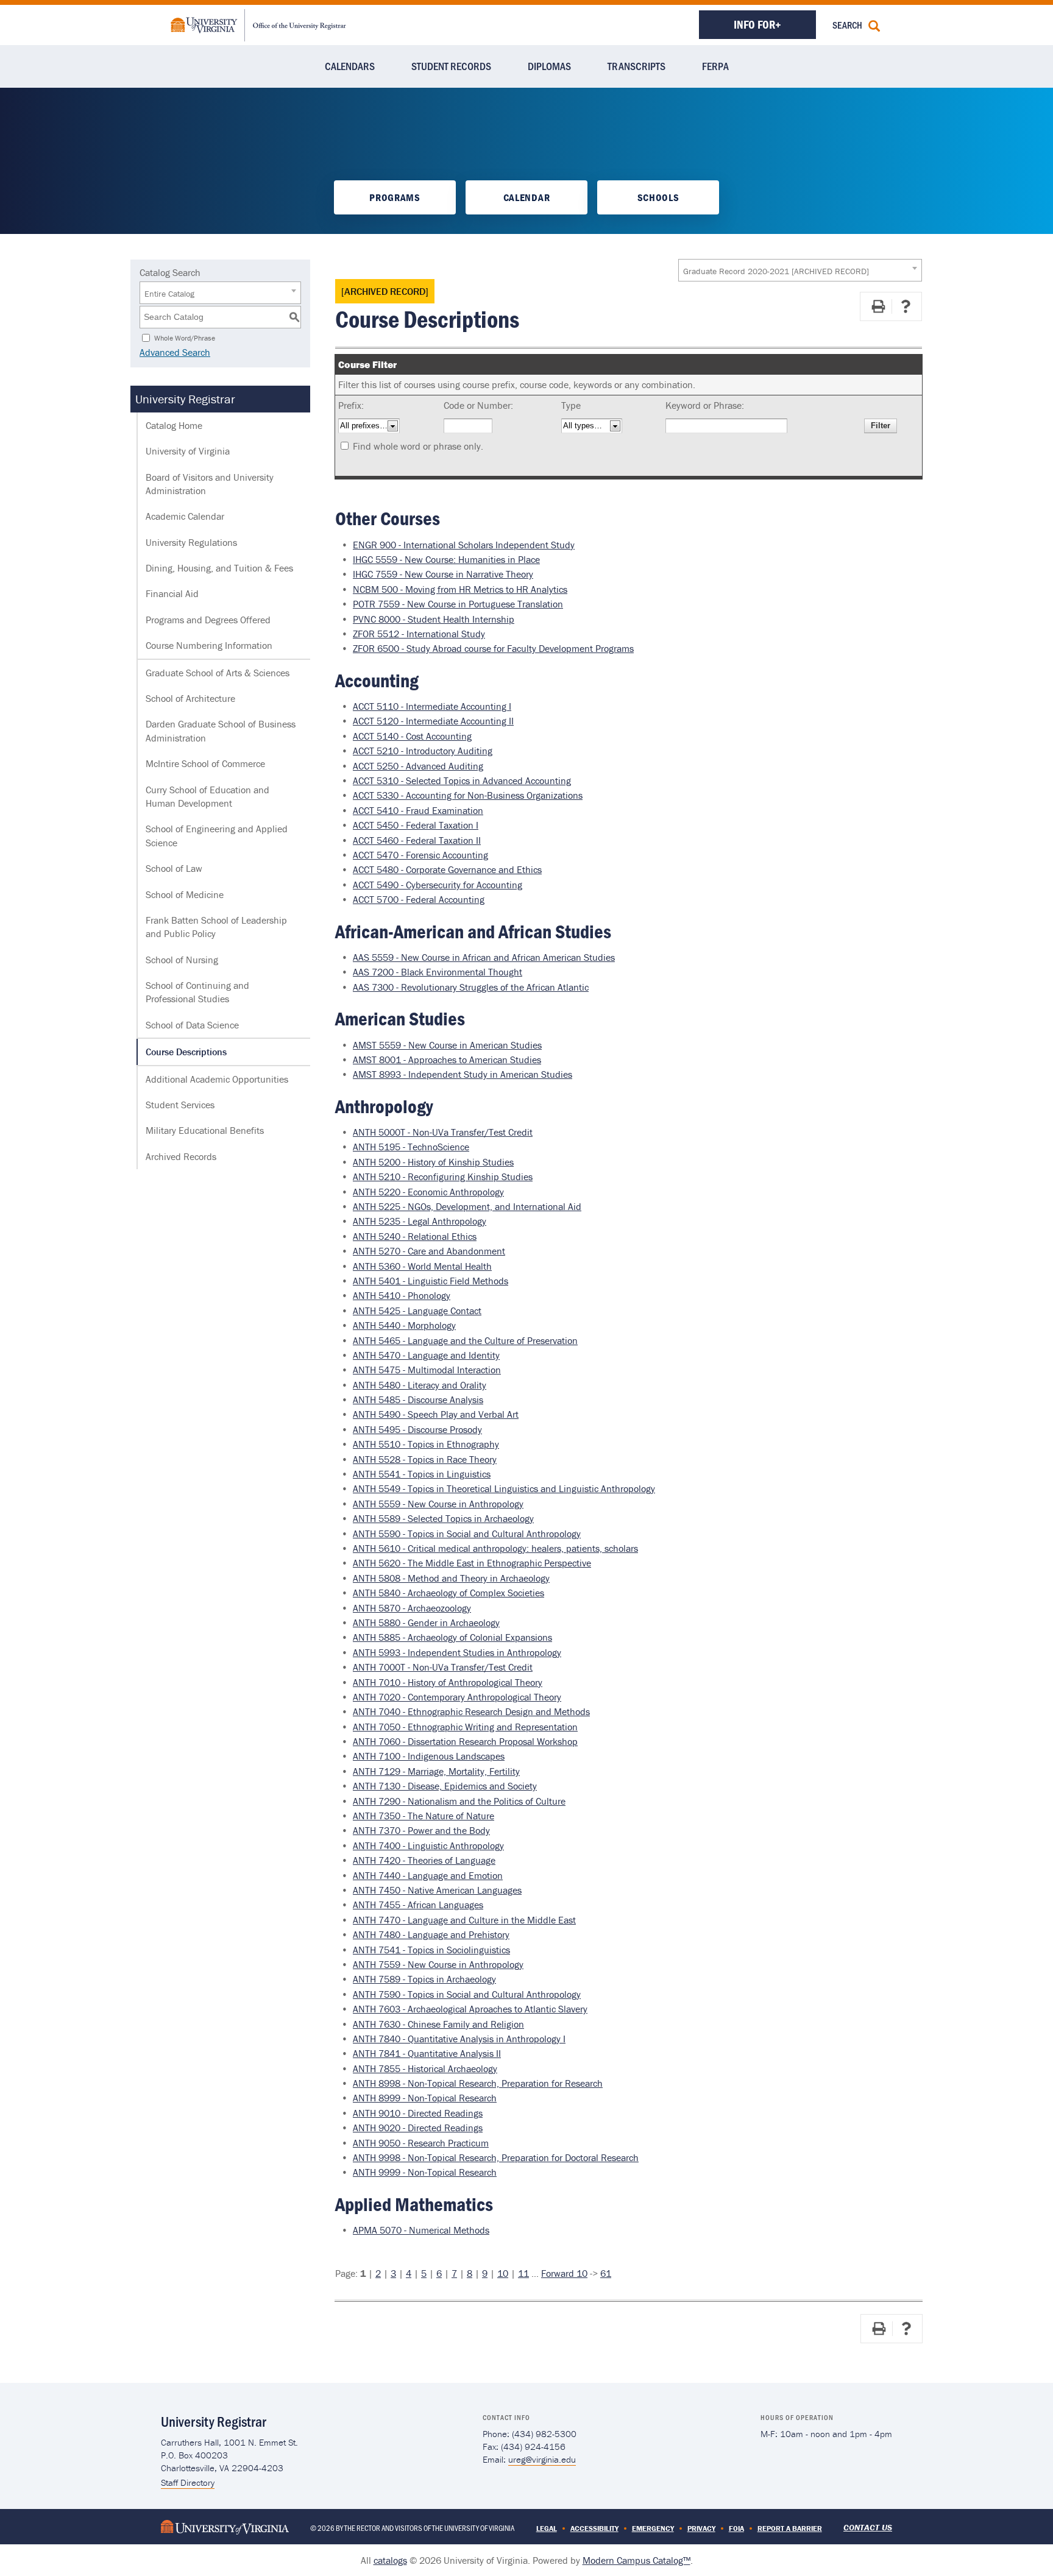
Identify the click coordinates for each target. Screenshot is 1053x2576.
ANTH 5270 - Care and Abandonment (429, 1251)
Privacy (701, 2528)
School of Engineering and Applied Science (217, 835)
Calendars (350, 66)
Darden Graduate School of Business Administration (221, 731)
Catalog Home (174, 425)
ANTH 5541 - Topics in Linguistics (422, 1474)
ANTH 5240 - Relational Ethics (415, 1236)
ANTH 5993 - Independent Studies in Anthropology (457, 1652)
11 (523, 2273)
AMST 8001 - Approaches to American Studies (447, 1060)
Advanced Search (175, 352)
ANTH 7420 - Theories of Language (424, 1860)
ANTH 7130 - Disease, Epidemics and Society (445, 1786)
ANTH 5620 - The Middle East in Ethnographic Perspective (472, 1563)
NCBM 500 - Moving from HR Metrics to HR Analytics (460, 589)
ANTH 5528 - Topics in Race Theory (425, 1459)
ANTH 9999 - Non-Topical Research (425, 2172)
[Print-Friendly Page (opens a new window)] (878, 306)
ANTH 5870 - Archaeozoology (412, 1608)
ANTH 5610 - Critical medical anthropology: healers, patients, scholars (495, 1548)
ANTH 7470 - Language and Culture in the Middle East (464, 1920)
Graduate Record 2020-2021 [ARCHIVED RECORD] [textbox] (776, 271)
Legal (547, 2528)
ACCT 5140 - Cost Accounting (412, 736)
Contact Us (868, 2527)
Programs (395, 197)
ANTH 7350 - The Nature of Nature (424, 1816)
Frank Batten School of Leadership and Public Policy (216, 927)
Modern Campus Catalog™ (636, 2560)
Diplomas (549, 66)
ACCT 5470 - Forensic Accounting (420, 855)
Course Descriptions (186, 1052)
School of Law (174, 868)
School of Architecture (190, 698)
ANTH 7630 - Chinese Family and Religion (438, 2024)
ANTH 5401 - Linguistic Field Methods (431, 1281)
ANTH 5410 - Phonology (402, 1295)
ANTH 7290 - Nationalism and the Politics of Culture (459, 1801)
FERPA (715, 66)
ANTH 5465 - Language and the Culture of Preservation (465, 1340)
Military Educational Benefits (205, 1130)
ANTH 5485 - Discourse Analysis (418, 1399)
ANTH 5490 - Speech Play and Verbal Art (436, 1414)
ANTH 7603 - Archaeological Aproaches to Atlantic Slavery (470, 2009)
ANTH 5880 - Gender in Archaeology (426, 1622)
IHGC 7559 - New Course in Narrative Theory (443, 574)
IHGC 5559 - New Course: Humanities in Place (446, 559)
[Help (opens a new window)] (906, 306)
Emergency (653, 2528)
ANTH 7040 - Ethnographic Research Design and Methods (471, 1711)
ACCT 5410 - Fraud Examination (418, 810)
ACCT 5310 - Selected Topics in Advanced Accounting (462, 780)
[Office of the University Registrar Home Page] (258, 24)
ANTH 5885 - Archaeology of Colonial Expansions (452, 1637)
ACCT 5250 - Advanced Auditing (418, 766)
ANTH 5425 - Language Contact (417, 1311)
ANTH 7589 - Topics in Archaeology (424, 1979)
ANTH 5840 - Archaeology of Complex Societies (448, 1593)
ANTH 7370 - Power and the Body (421, 1830)
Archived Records (181, 1156)
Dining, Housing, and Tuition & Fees (219, 568)
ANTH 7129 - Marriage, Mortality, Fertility (436, 1771)
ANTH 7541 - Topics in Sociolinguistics (431, 1950)
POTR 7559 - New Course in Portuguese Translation (458, 604)
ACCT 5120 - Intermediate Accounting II (433, 721)
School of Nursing (182, 960)
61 (606, 2273)
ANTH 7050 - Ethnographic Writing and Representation (465, 1727)
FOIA (736, 2528)
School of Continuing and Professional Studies (197, 992)
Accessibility (594, 2528)
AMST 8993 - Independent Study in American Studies (463, 1074)
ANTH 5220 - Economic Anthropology (428, 1192)
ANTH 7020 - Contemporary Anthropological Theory (457, 1697)
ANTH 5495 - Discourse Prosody (417, 1429)
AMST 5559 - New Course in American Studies (447, 1045)
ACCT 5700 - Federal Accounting (419, 899)
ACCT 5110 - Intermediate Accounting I (432, 706)
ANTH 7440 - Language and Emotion (428, 1875)
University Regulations (191, 542)
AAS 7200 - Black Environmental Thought (438, 972)
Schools (658, 197)
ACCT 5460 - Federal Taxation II (417, 840)
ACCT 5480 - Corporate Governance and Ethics (447, 869)
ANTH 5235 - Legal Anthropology (420, 1221)
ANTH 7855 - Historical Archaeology (425, 2068)
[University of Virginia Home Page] (225, 2526)
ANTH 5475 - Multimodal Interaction (427, 1370)
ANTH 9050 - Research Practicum (421, 2143)
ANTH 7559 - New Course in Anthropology (438, 1964)
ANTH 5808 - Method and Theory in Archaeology (451, 1578)
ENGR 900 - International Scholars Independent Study (464, 545)
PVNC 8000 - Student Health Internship (434, 619)
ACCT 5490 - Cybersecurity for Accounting (438, 885)
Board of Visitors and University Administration (210, 484)
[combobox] (800, 270)
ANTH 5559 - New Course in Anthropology (438, 1504)
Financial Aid (172, 593)
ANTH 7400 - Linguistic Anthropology (428, 1845)
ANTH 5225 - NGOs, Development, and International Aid (467, 1206)
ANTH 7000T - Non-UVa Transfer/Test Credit (443, 1667)
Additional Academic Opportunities (217, 1079)
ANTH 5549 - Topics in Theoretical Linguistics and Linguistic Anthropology (504, 1488)
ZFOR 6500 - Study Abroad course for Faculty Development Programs (493, 648)
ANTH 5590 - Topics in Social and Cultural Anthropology (467, 1534)
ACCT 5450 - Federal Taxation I (416, 825)
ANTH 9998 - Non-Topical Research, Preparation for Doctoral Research (496, 2157)
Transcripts (636, 66)
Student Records (451, 66)
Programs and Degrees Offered (208, 620)
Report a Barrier (790, 2528)
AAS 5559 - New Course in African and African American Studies (484, 957)
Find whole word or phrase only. (418, 446)
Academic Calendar (185, 516)
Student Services (180, 1105)
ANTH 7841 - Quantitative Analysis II (427, 2053)
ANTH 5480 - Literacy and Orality (420, 1385)
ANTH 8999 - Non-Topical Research (425, 2098)
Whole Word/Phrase (185, 337)
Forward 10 (564, 2273)
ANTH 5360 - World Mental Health (422, 1266)
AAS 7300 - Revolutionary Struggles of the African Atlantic (471, 987)
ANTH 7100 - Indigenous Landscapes (429, 1756)
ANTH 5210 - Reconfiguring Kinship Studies (443, 1177)
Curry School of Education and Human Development (207, 796)
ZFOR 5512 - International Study (419, 634)
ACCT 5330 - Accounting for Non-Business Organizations (468, 795)
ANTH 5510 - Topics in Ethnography (426, 1444)
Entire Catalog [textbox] (169, 294)
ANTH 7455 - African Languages (418, 1905)
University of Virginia (188, 451)
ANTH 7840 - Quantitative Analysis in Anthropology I (459, 2039)
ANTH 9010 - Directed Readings (418, 2113)
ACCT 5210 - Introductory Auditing (423, 751)
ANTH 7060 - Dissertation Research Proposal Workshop (465, 1741)
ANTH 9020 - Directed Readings (418, 2128)
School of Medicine (185, 894)
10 (503, 2273)
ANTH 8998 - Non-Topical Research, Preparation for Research (478, 2083)
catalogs (390, 2560)
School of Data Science (192, 1025)
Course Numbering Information (209, 645)
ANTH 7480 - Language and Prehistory (431, 1934)
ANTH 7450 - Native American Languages (437, 1890)
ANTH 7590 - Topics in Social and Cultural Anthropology (467, 1994)
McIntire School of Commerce (205, 763)
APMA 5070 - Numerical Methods (421, 2230)
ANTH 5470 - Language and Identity (426, 1355)
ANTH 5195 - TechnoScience (411, 1147)
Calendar (526, 197)
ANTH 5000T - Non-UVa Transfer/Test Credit (443, 1132)
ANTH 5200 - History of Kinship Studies (433, 1162)
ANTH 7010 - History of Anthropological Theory (448, 1682)
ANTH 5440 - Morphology (404, 1325)
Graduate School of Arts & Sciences (218, 673)
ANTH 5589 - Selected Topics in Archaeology (443, 1518)
